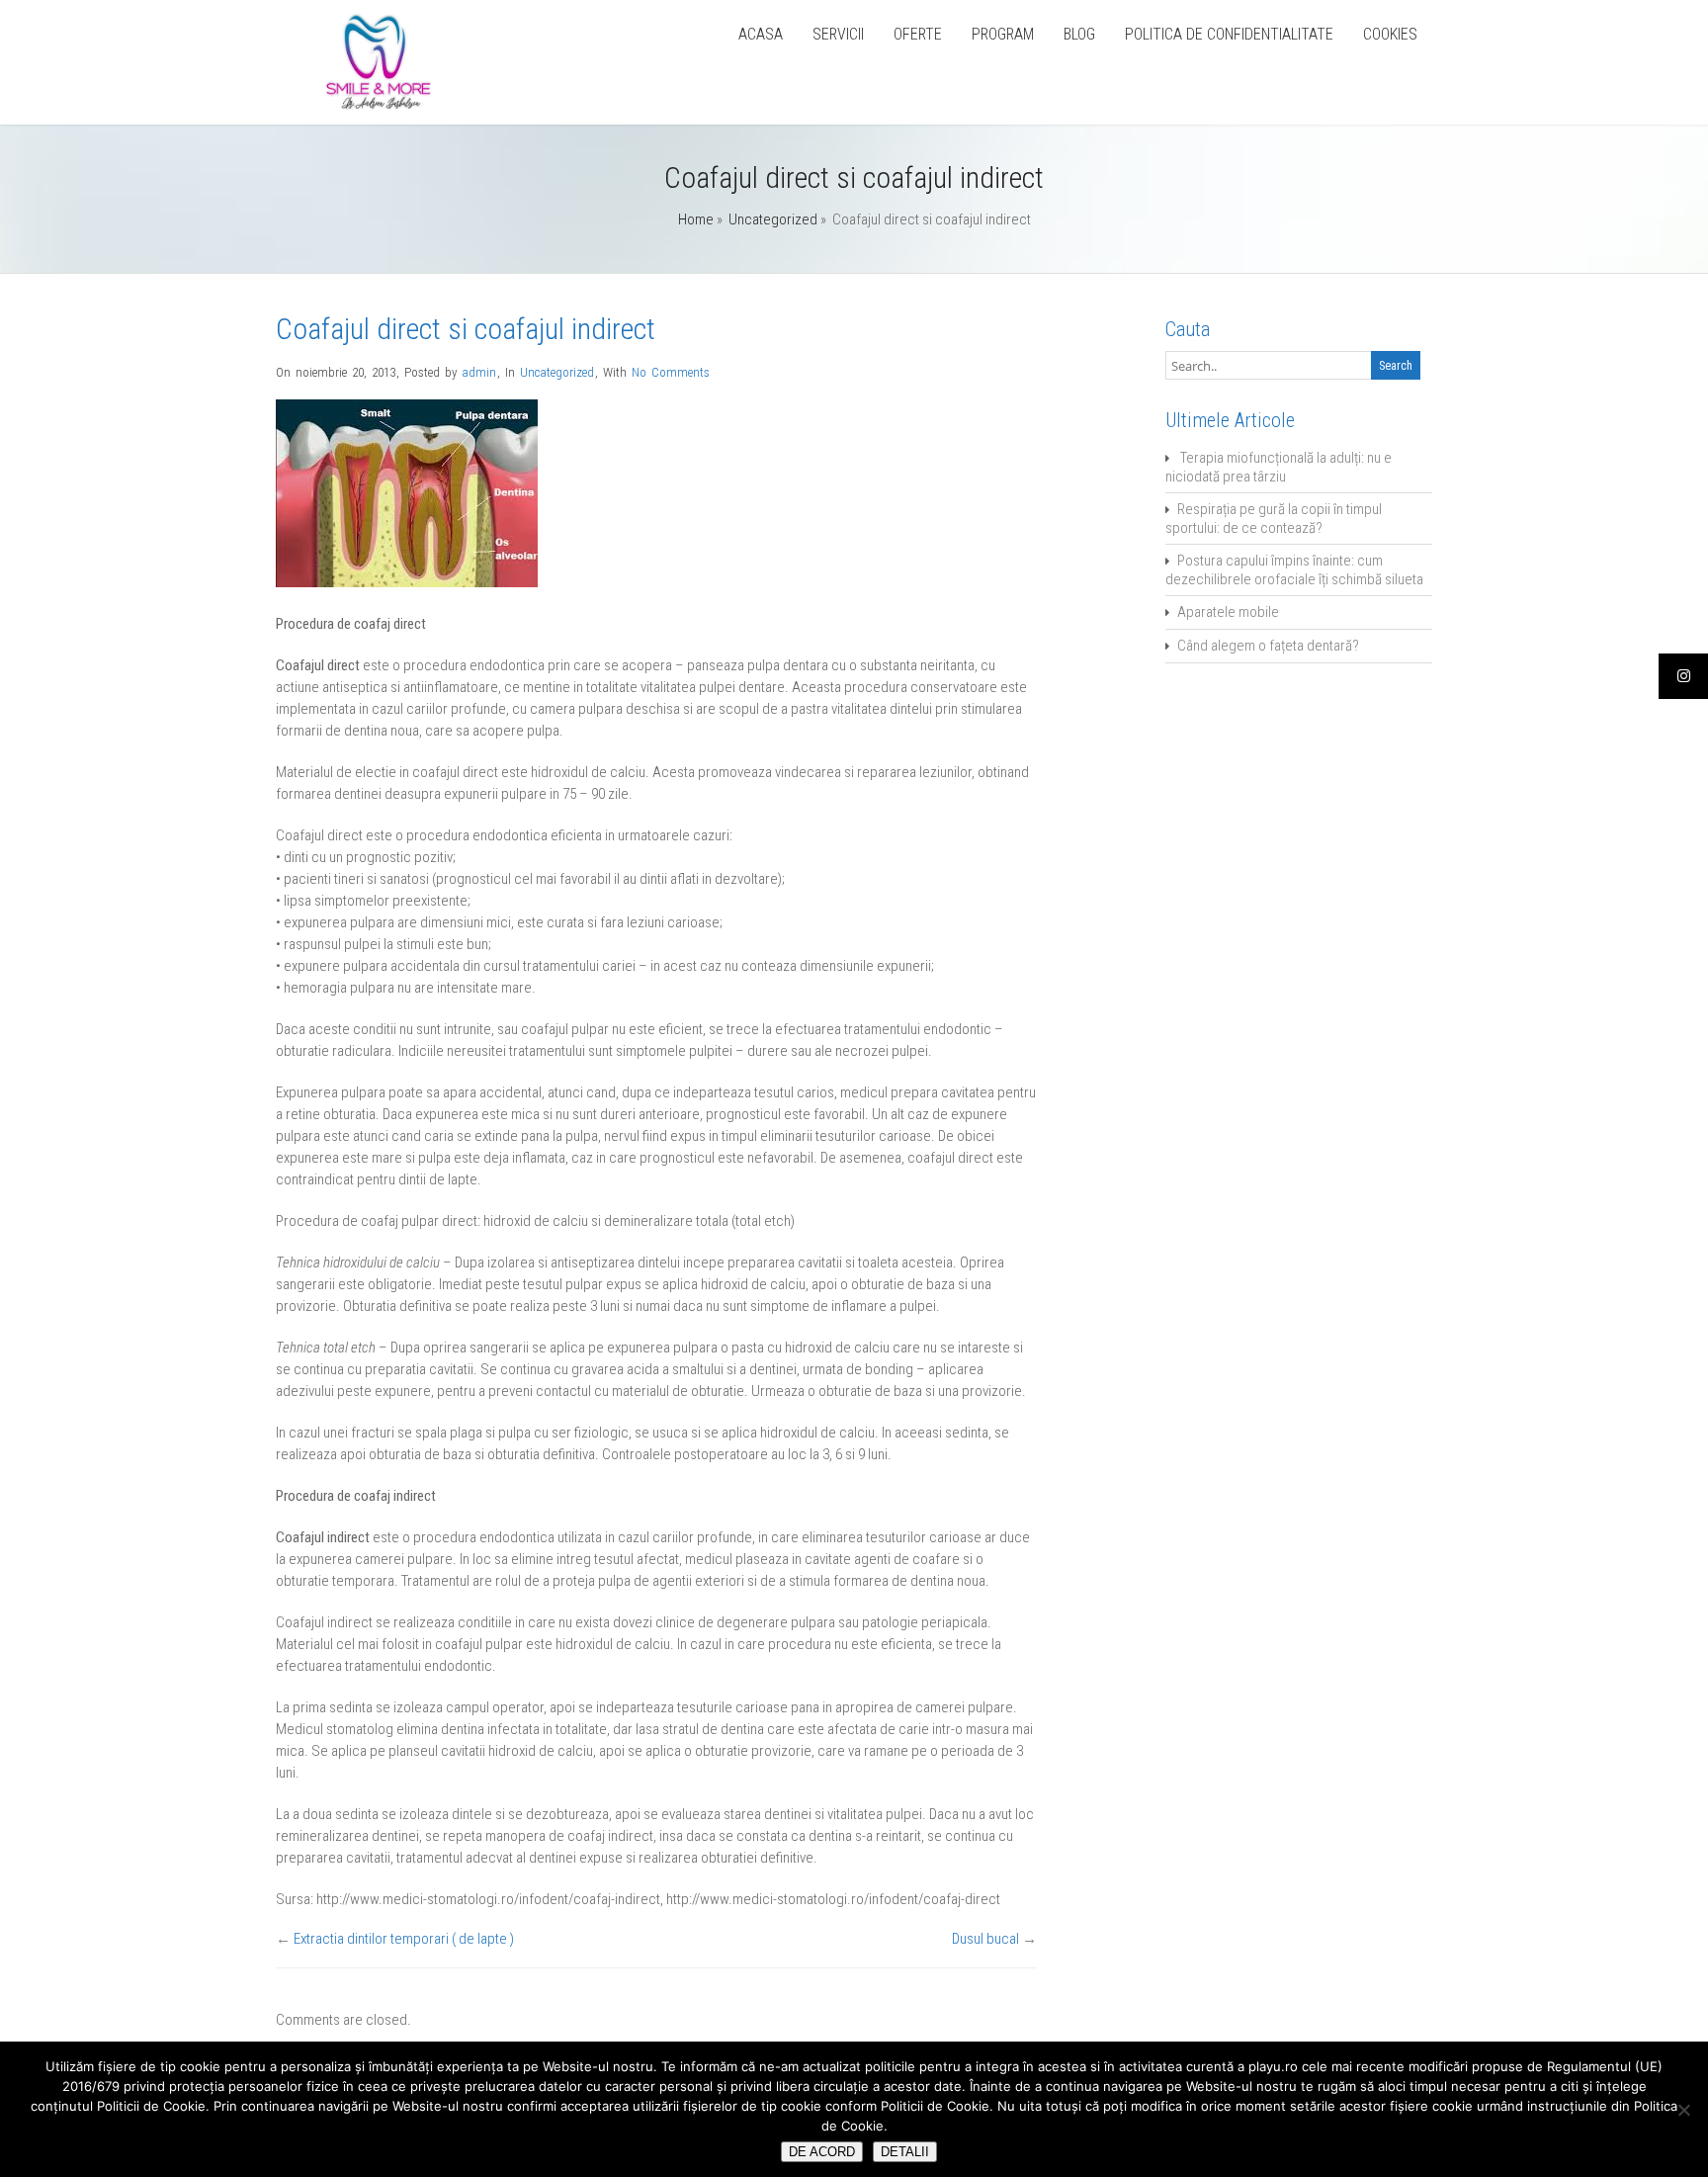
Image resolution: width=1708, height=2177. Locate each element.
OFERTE (918, 34)
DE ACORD (822, 2152)
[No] (1683, 2110)
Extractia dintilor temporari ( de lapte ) (404, 1939)
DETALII (905, 2152)
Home (696, 219)
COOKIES (1390, 34)
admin (479, 372)
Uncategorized (773, 219)
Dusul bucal (985, 1939)
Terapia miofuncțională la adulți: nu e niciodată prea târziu (1279, 467)
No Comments (671, 372)
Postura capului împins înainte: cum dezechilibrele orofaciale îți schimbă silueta (1294, 570)
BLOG (1079, 34)
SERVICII (838, 34)
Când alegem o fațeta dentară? (1268, 646)
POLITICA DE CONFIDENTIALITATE (1229, 34)
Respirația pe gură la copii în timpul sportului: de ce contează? (1274, 519)
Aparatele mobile (1228, 612)
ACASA (761, 34)
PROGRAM (1003, 34)
